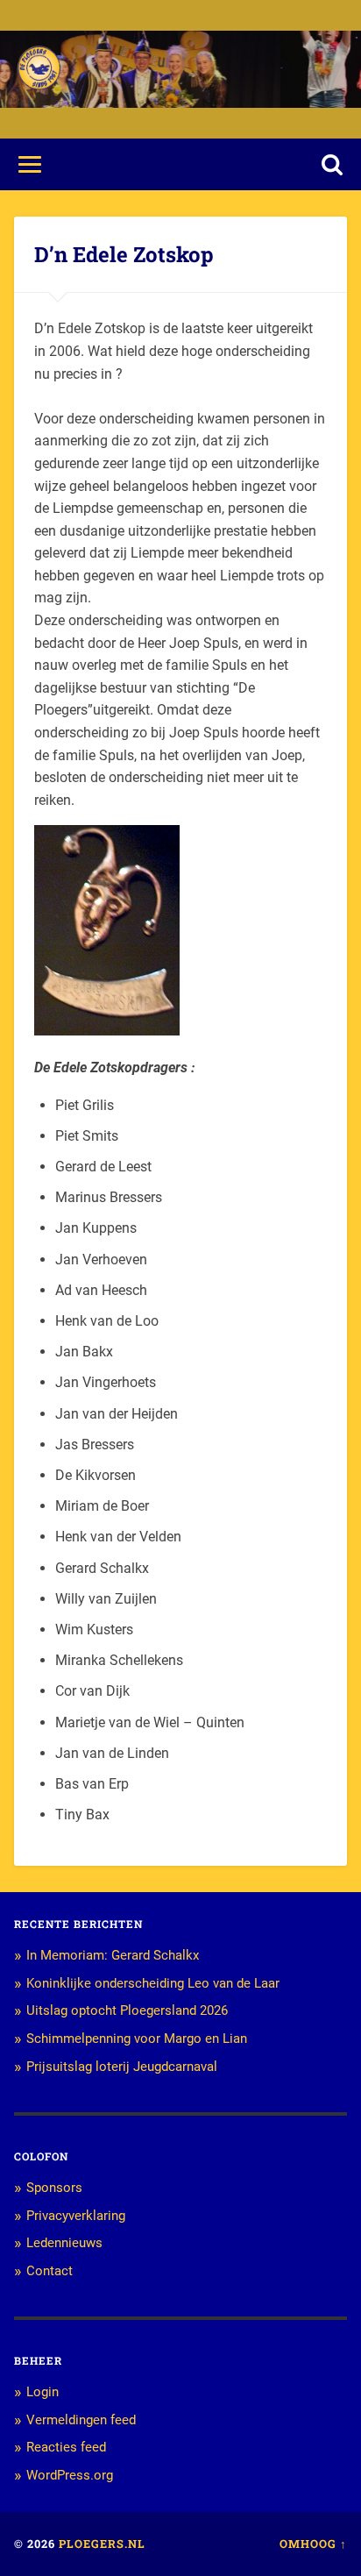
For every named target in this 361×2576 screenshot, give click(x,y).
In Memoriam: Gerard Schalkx (113, 1955)
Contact (50, 2271)
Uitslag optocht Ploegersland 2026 (127, 2010)
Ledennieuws (64, 2243)
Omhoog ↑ (313, 2544)
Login (42, 2392)
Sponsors (54, 2188)
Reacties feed (66, 2447)
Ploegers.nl (102, 2544)
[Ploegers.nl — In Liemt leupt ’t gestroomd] (39, 69)
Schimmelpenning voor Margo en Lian (137, 2039)
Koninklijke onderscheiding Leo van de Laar (153, 1983)
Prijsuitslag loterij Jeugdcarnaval (122, 2067)
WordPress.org (70, 2475)
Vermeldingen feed (81, 2420)
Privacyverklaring (76, 2216)
